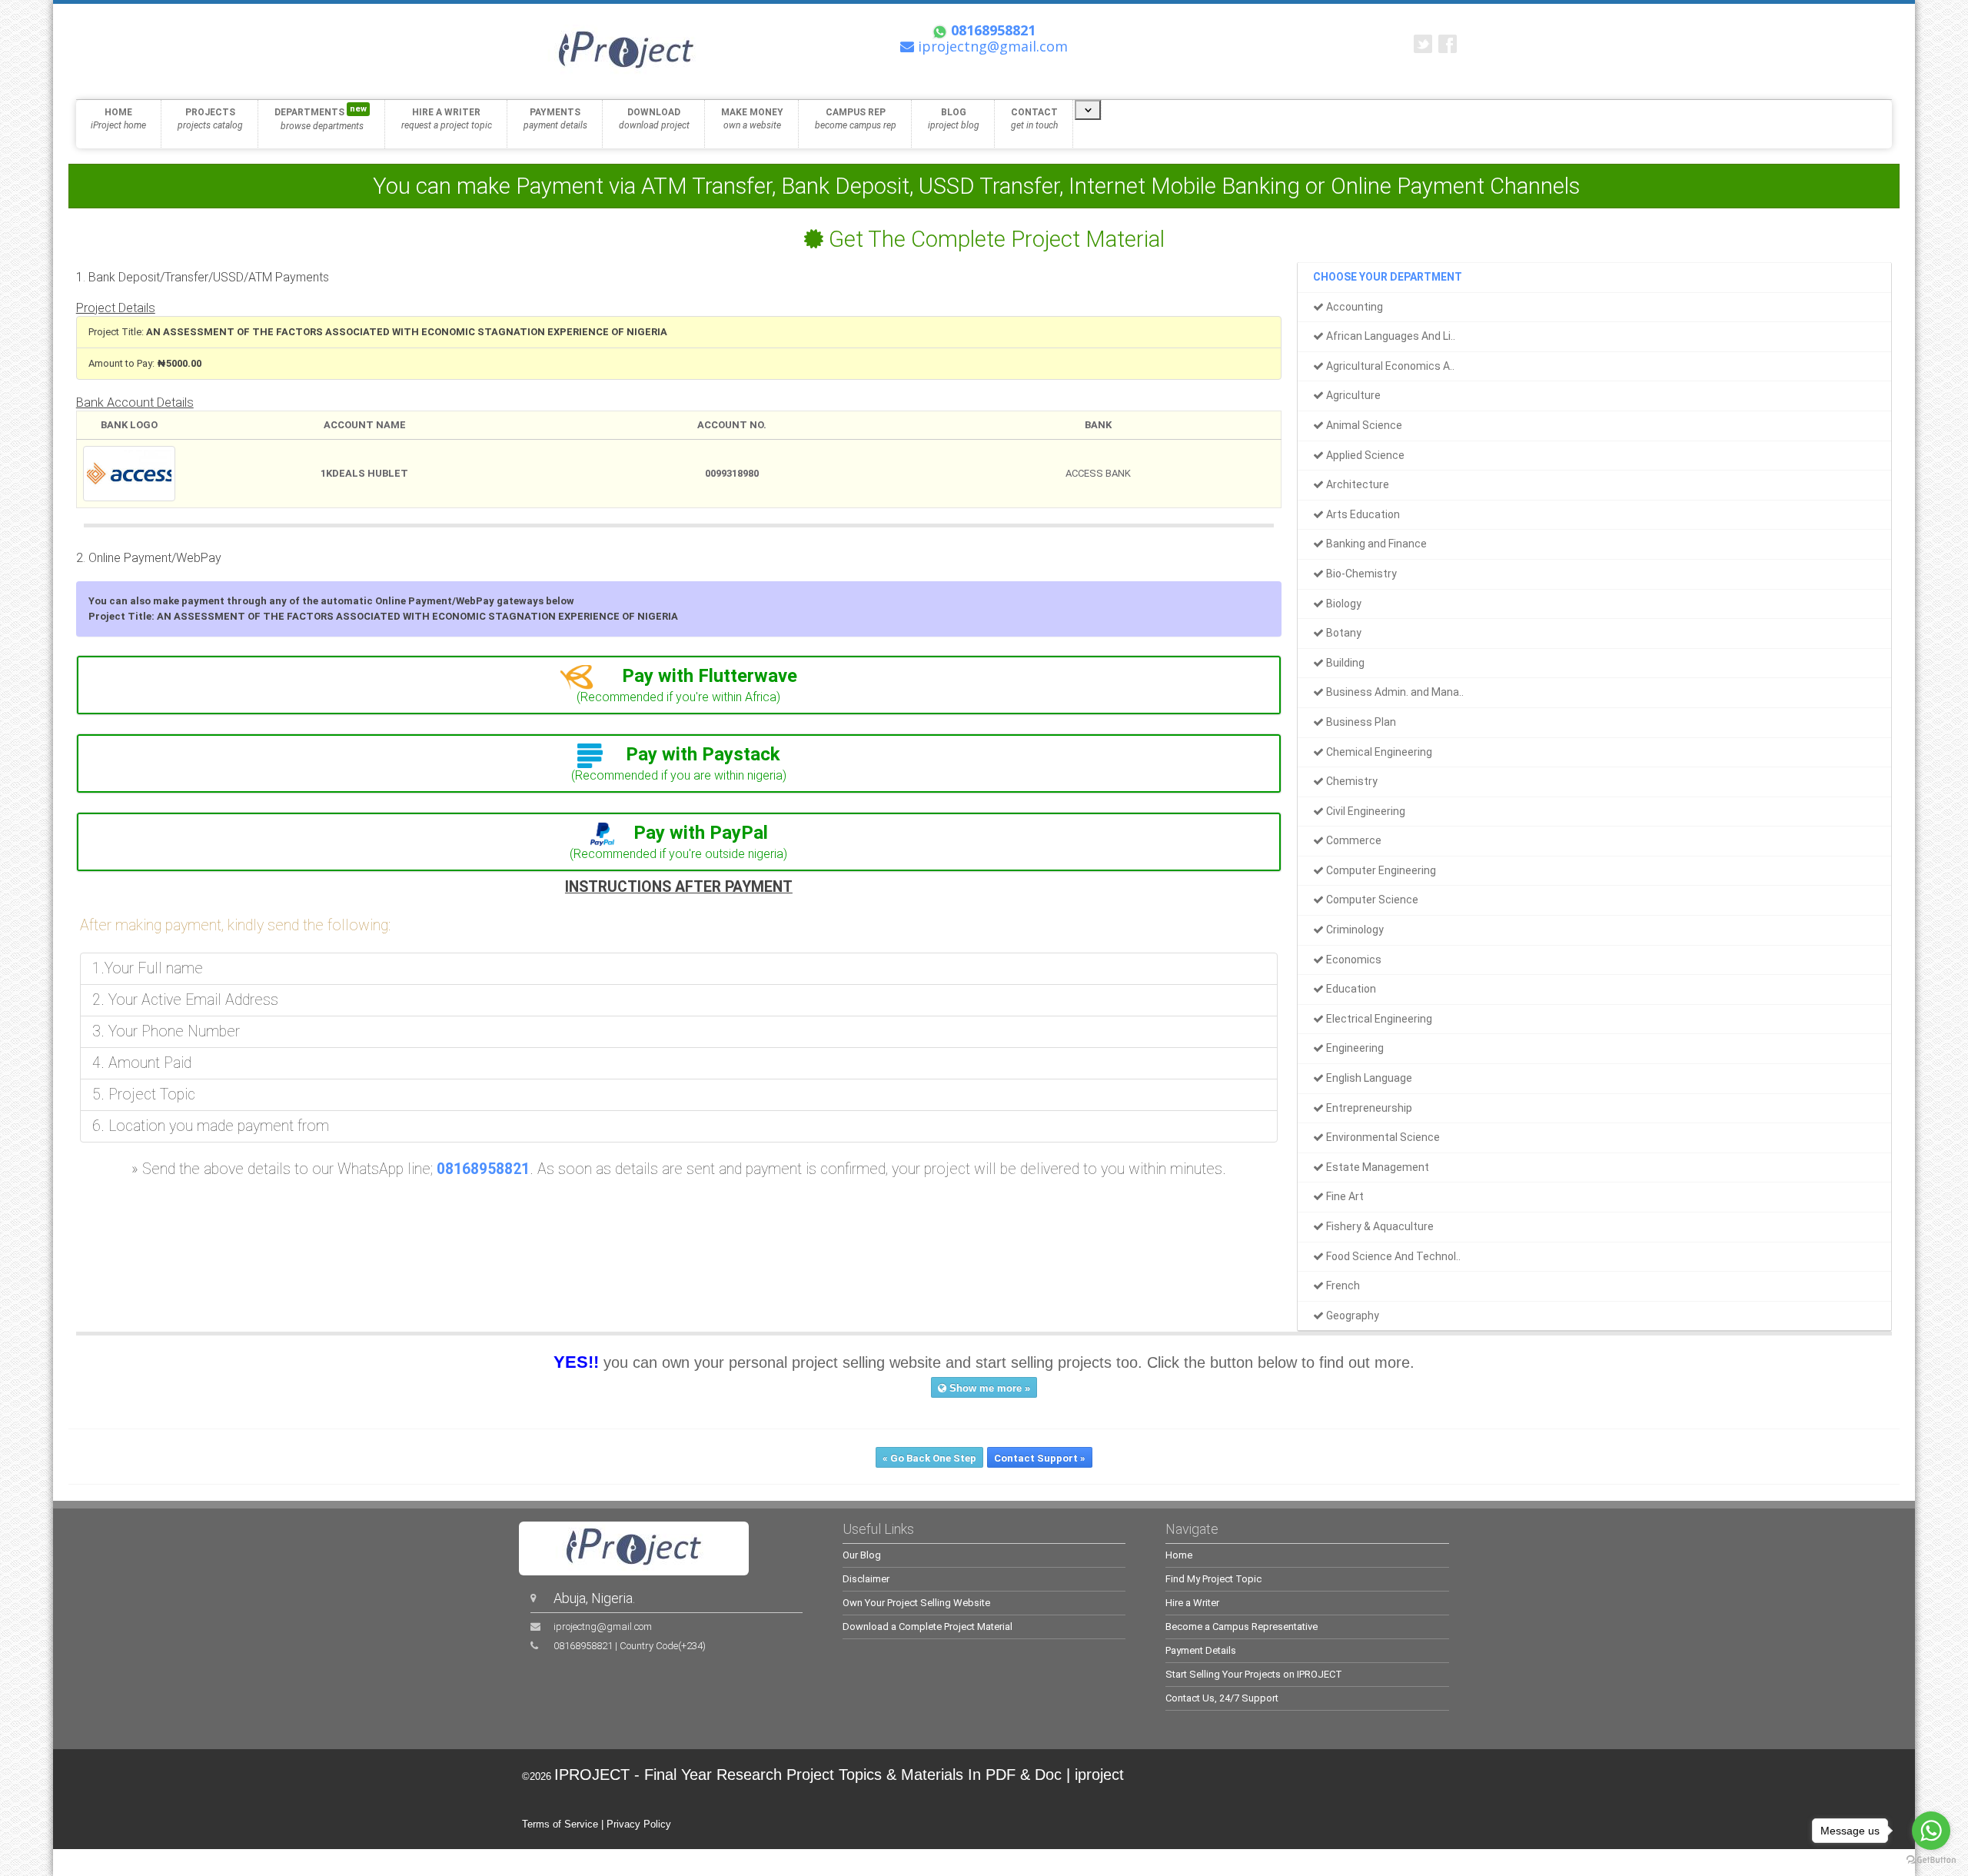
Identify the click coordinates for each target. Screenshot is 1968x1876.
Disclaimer (866, 1579)
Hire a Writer (1192, 1603)
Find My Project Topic (1213, 1579)
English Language (1368, 1078)
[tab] (679, 685)
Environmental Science (1382, 1137)
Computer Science (1371, 900)
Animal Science (1363, 425)
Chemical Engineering (1378, 752)
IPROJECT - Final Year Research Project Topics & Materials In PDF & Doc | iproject (839, 1775)
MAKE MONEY (752, 119)
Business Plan (1360, 722)
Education (1350, 989)
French (1342, 1286)
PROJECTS (210, 119)
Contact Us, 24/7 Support (1222, 1698)
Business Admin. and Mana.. (1394, 692)
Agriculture (1352, 395)
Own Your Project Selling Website (916, 1603)
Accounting (1353, 307)
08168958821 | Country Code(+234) (630, 1646)
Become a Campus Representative (1242, 1627)
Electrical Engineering (1378, 1019)
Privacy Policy (639, 1824)
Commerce (1353, 840)
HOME (118, 119)
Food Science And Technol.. (1392, 1256)
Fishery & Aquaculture (1379, 1226)
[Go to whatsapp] (1931, 1831)
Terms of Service (560, 1824)
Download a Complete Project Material (927, 1627)
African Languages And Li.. (1390, 336)
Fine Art (1344, 1196)
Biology (1343, 604)
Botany (1343, 633)
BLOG (954, 119)
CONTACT (1034, 119)
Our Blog (862, 1555)
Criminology (1354, 930)
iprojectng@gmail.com (603, 1627)
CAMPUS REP (856, 119)
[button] (679, 676)
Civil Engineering (1365, 811)
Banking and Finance (1375, 544)
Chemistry (1351, 781)
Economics (1353, 960)
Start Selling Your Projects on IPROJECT (1254, 1674)
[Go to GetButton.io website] (1931, 1860)
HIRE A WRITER (447, 119)
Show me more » (988, 1388)
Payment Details (1201, 1650)
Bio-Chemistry (1360, 574)
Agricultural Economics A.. (1389, 366)
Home (1179, 1555)
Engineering (1354, 1048)
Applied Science (1364, 455)
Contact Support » (1040, 1458)
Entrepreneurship (1368, 1108)
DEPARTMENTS (321, 118)
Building (1344, 663)
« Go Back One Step (929, 1458)
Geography (1351, 1316)
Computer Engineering (1380, 870)
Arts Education (1362, 514)
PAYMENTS (555, 119)
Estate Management (1376, 1167)
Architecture (1356, 484)
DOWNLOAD (654, 119)
